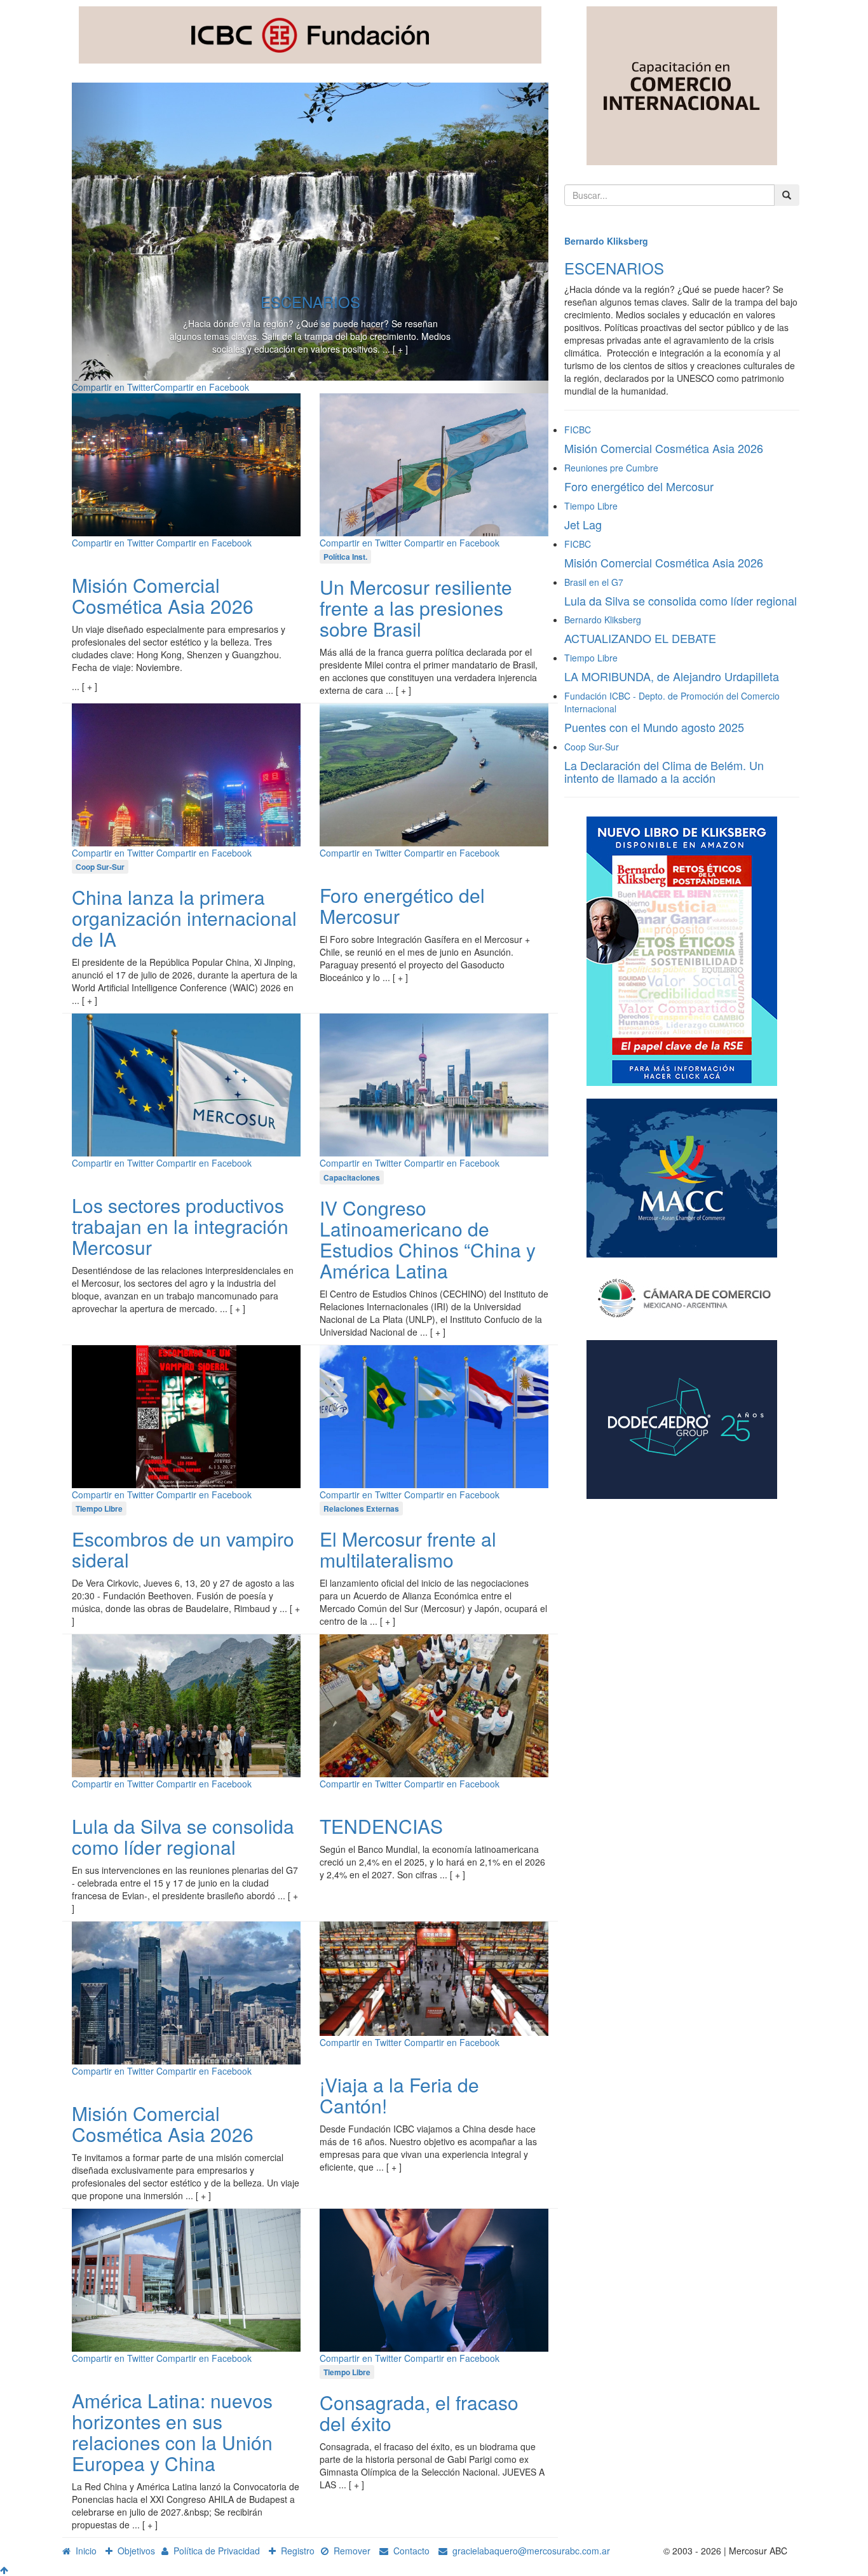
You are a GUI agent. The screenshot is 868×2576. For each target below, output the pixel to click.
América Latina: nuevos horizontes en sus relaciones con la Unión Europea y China (172, 2432)
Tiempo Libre (591, 506)
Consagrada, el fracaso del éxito (419, 2413)
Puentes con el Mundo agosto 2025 (654, 727)
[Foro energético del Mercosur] (434, 773)
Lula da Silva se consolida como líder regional (183, 1836)
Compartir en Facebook (201, 387)
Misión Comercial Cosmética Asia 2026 (163, 595)
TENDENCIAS (381, 1826)
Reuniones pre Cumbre (611, 468)
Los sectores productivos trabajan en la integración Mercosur (180, 1226)
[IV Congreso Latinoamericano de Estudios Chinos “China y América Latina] (434, 1084)
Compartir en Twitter (113, 543)
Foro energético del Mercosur (402, 905)
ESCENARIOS (310, 302)
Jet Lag (583, 524)
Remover (349, 2551)
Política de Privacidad (214, 2551)
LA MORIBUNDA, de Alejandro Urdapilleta (672, 676)
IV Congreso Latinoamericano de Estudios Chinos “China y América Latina (428, 1239)
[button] (108, 238)
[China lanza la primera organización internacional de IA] (186, 773)
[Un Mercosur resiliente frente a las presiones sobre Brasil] (434, 463)
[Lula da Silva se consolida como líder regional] (186, 1704)
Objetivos (134, 2551)
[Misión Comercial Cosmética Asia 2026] (186, 463)
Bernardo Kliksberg (606, 241)
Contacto (409, 2551)
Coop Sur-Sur (592, 747)
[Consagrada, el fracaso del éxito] (434, 2279)
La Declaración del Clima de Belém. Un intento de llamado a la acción (664, 771)
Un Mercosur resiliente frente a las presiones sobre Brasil (416, 608)
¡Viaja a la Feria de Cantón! (399, 2095)
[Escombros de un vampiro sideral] (186, 1415)
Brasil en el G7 (594, 582)
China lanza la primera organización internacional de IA (184, 918)
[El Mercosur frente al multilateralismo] (434, 1415)
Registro (295, 2551)
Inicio (84, 2551)
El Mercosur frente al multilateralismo (408, 1549)
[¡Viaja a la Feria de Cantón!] (434, 1977)
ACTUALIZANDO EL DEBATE (640, 638)
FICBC (578, 430)
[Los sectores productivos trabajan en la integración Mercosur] (186, 1084)
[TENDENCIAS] (434, 1704)
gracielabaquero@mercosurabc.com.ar (529, 2551)
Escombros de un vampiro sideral (183, 1549)
